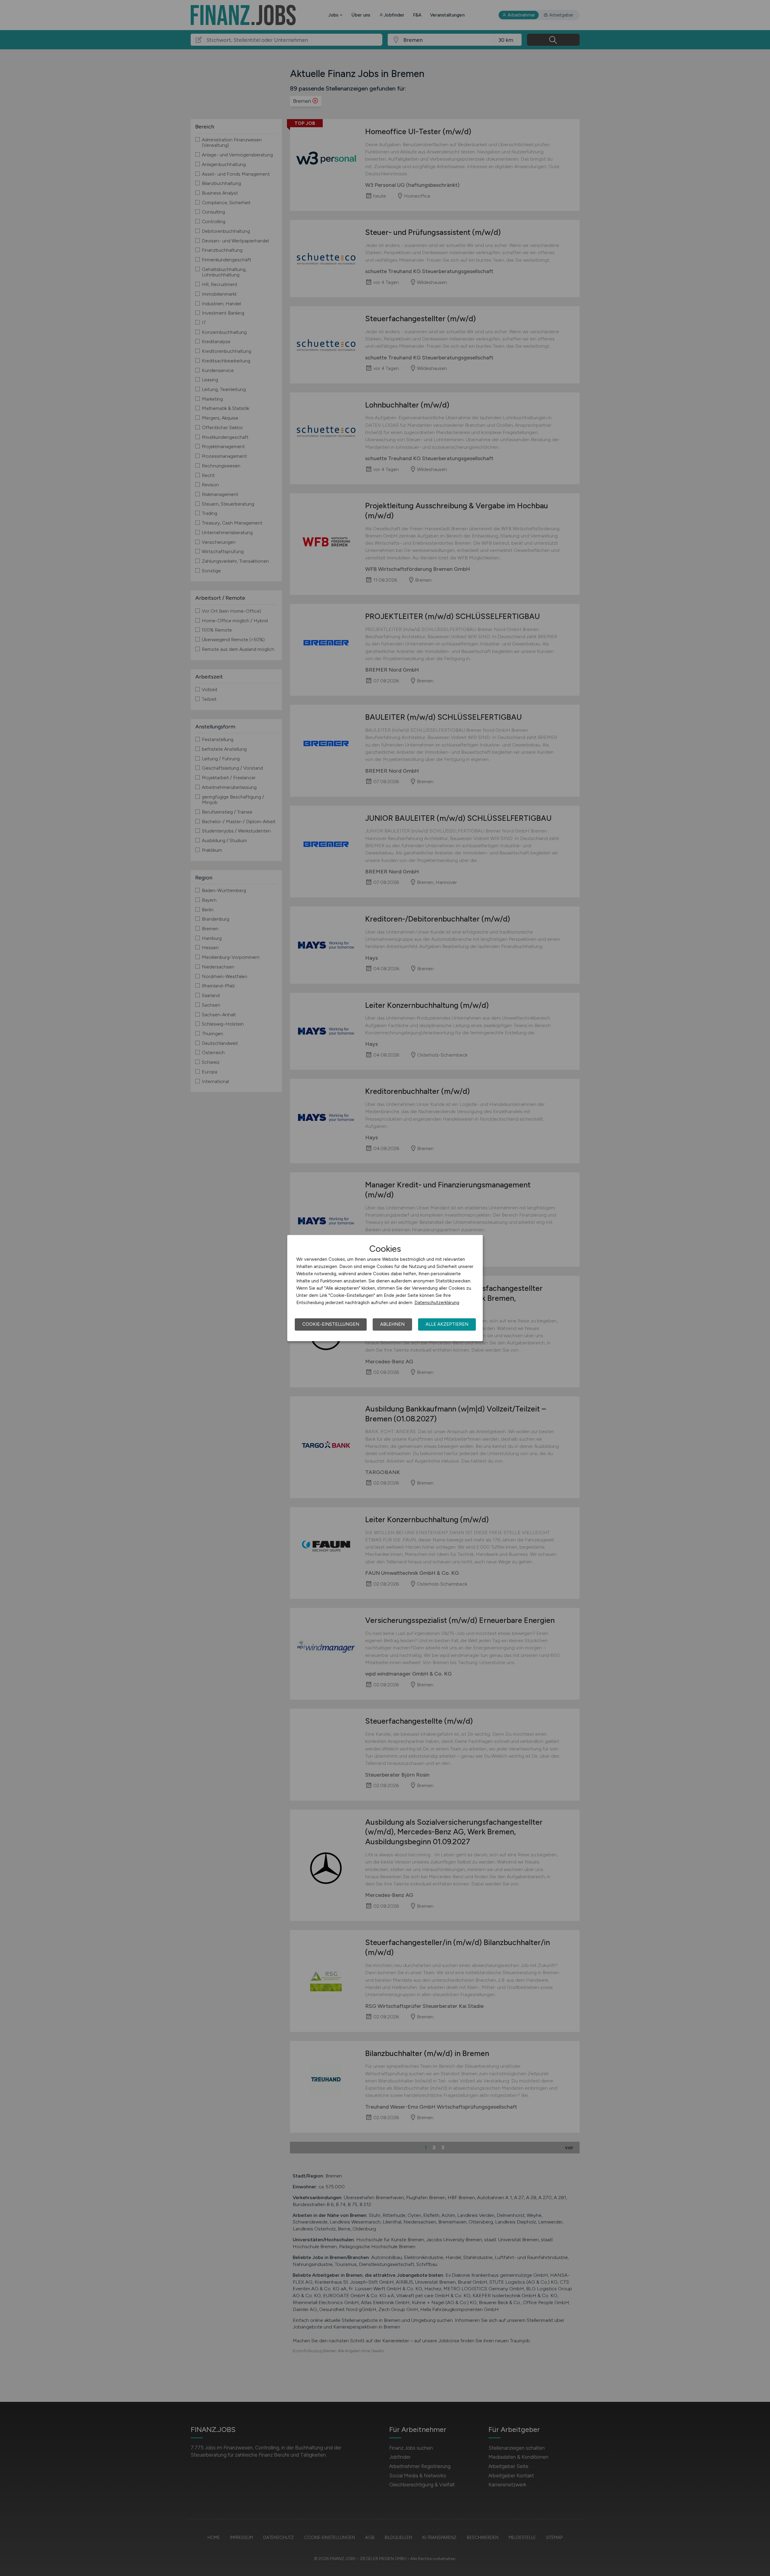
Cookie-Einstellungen (331, 1324)
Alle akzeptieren (447, 1324)
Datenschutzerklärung (437, 1303)
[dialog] (385, 1288)
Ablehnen (392, 1324)
